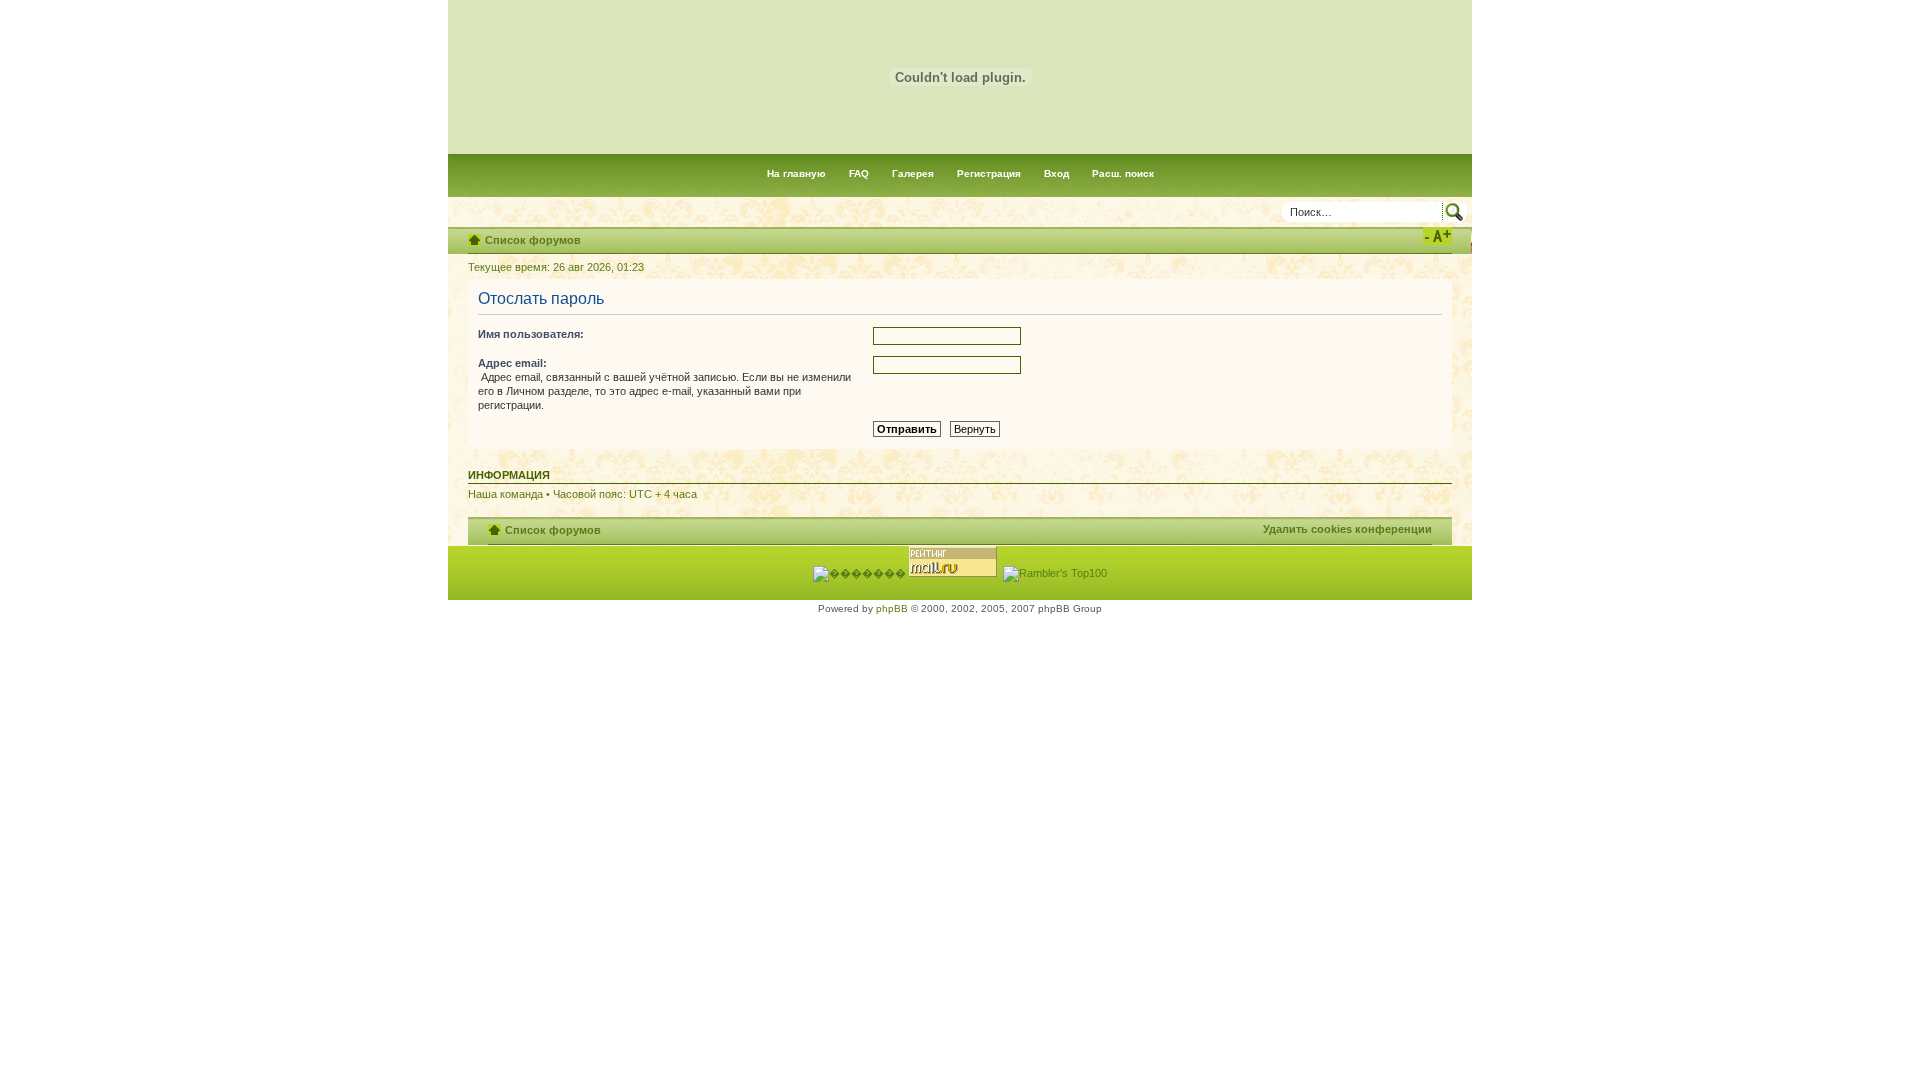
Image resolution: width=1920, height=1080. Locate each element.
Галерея (913, 173)
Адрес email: (512, 363)
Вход (1056, 173)
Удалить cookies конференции (1347, 529)
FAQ (859, 173)
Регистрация (989, 173)
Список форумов (533, 240)
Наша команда (505, 494)
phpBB (892, 608)
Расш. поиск (1123, 173)
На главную (796, 173)
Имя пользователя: (531, 334)
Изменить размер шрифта (1437, 236)
